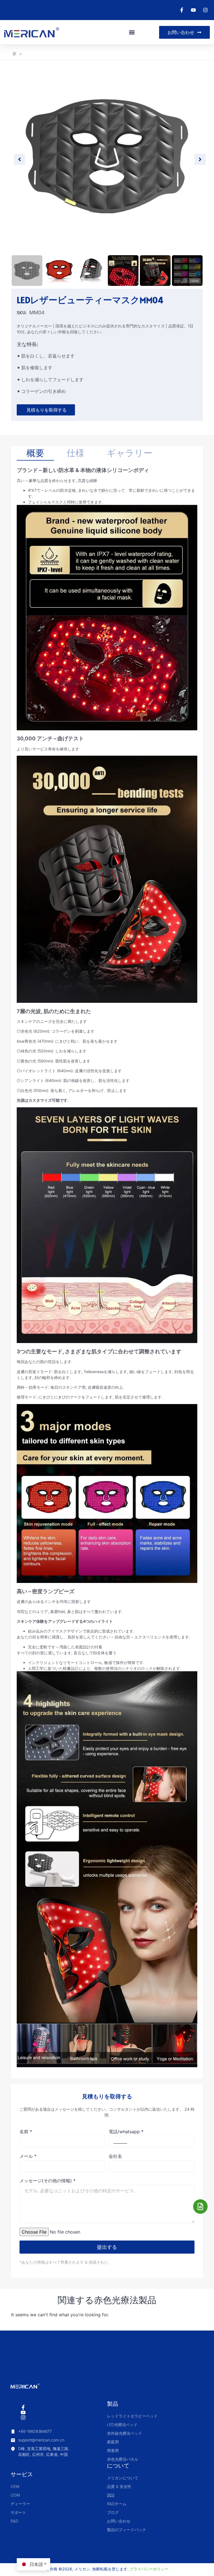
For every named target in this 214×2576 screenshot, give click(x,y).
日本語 (36, 2564)
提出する (107, 2247)
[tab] (35, 453)
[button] (132, 32)
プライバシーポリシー (149, 2569)
